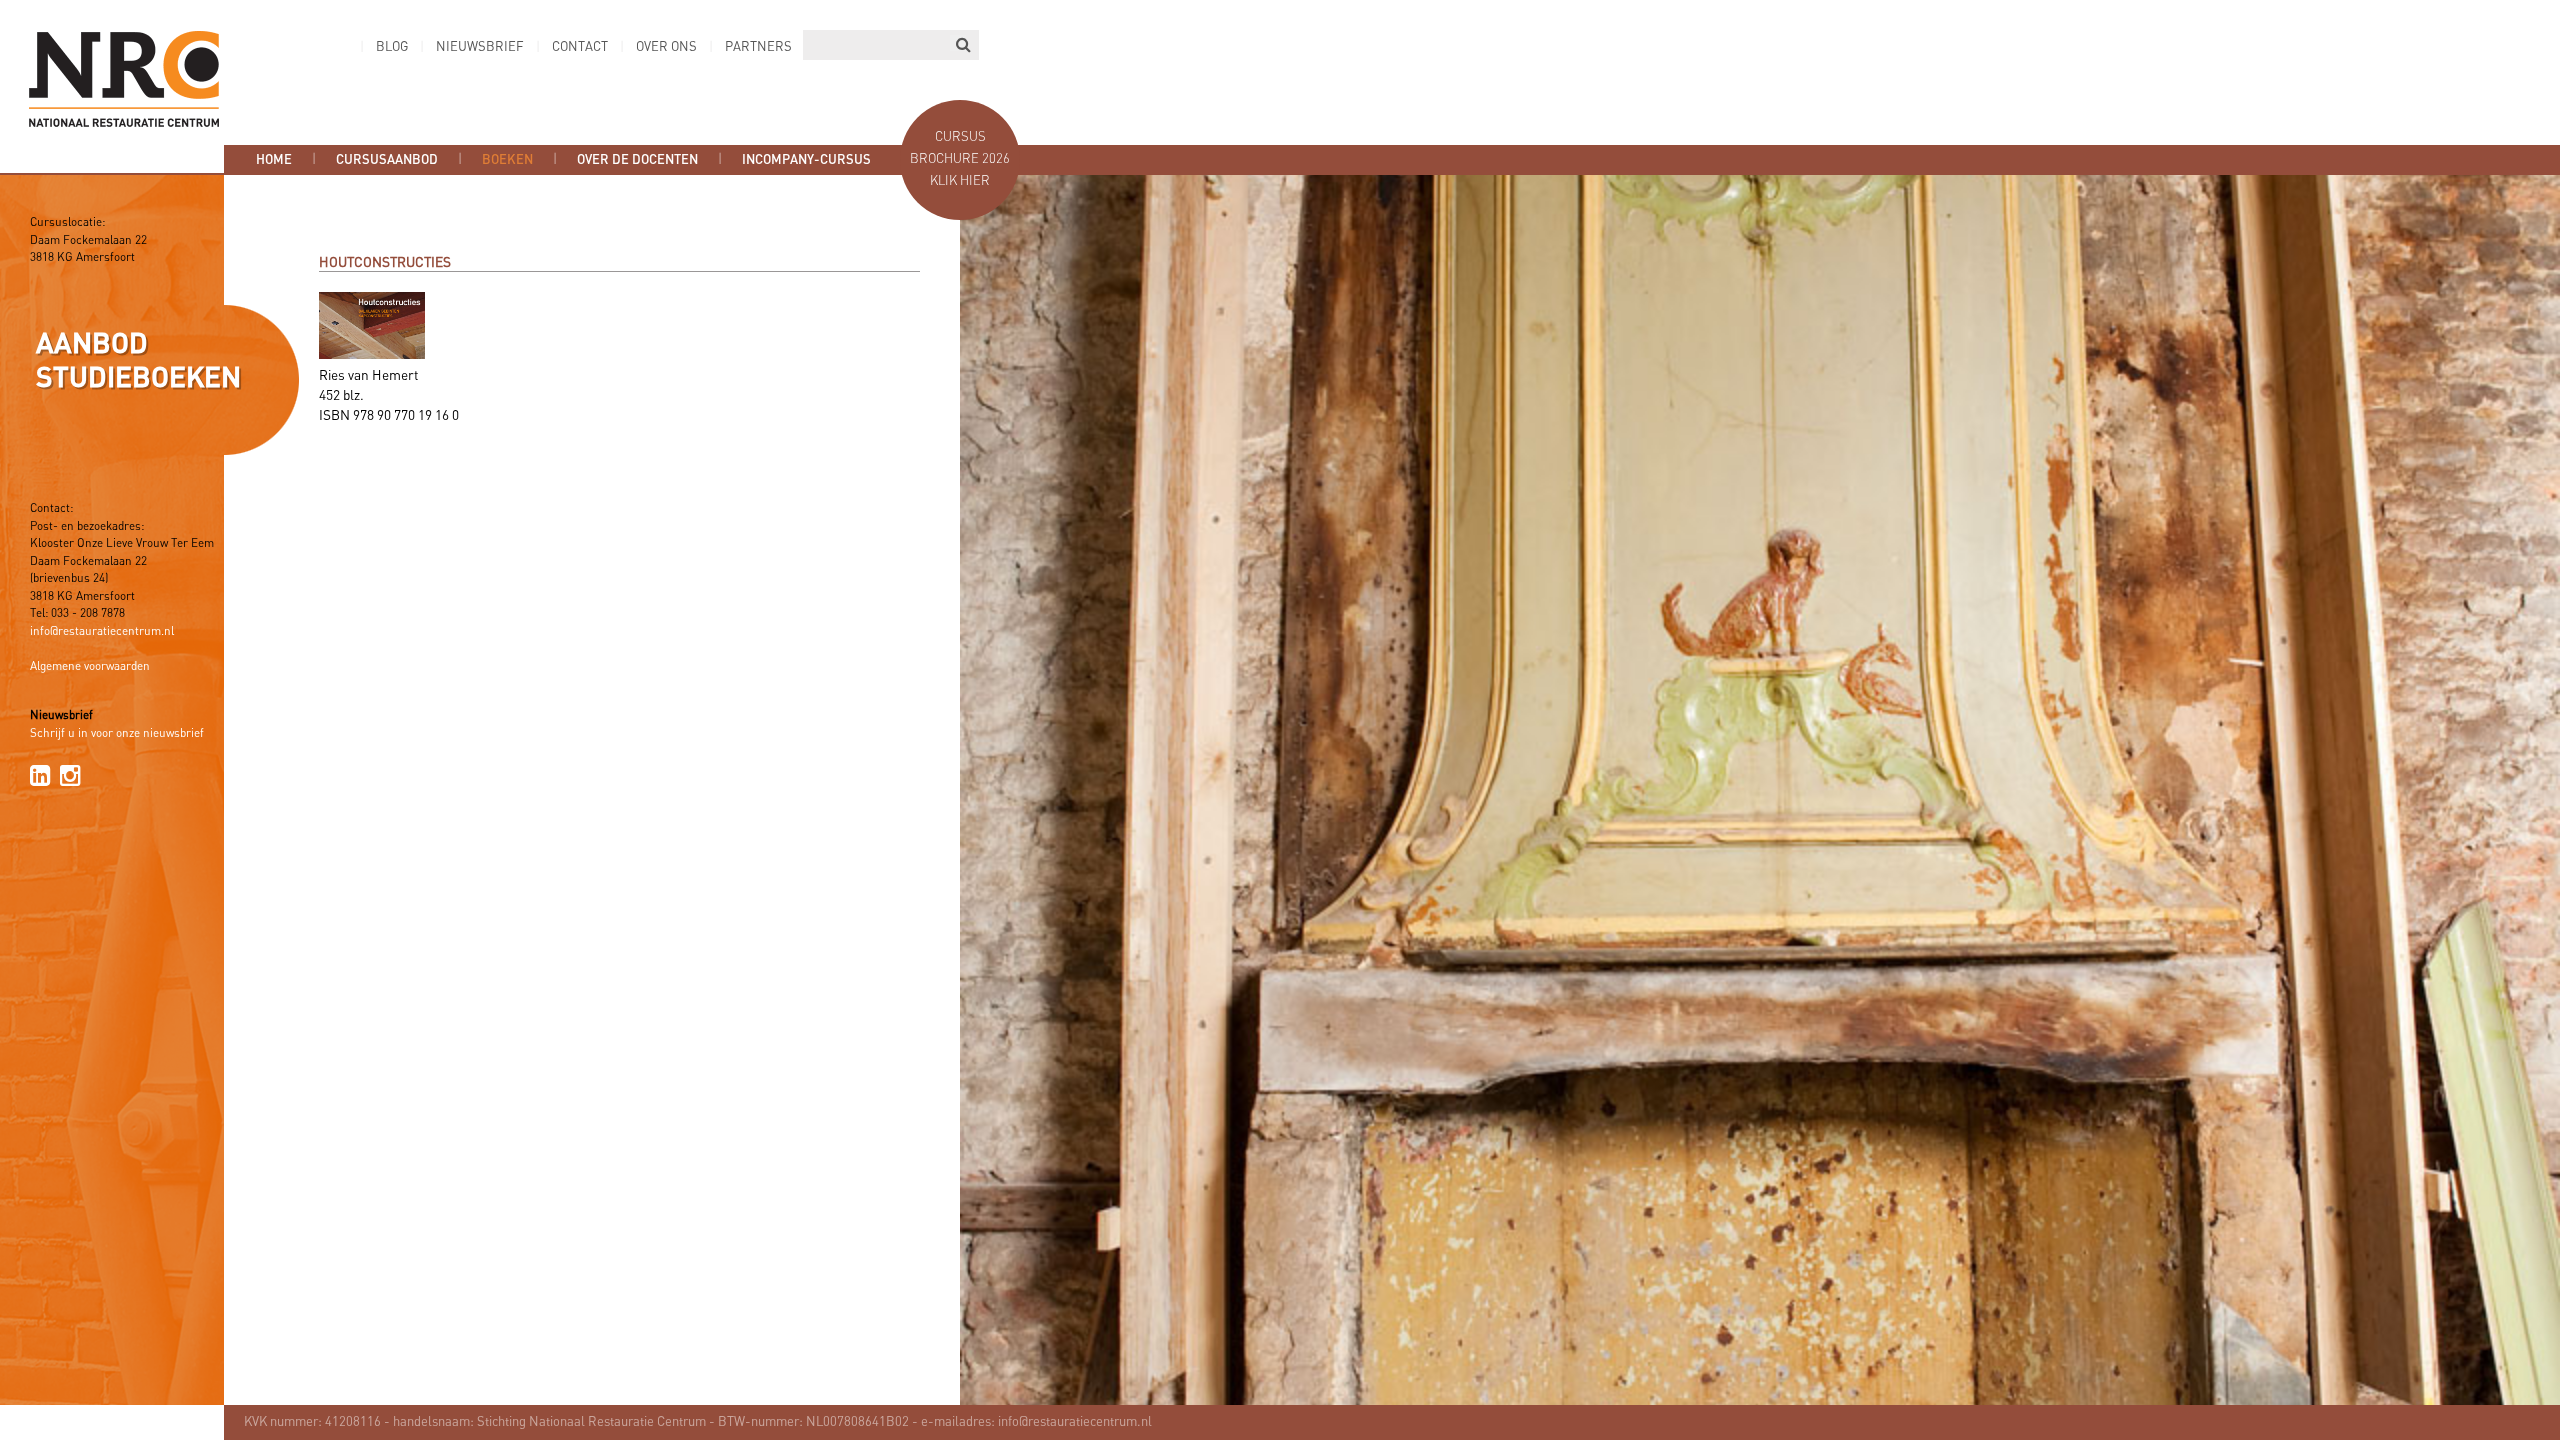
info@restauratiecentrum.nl (102, 632)
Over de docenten (637, 160)
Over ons (666, 47)
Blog (392, 47)
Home (274, 160)
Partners (758, 47)
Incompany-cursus (806, 160)
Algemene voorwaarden (90, 667)
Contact (580, 47)
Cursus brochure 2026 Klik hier (960, 159)
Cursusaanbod (387, 160)
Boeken (507, 160)
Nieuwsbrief (480, 47)
